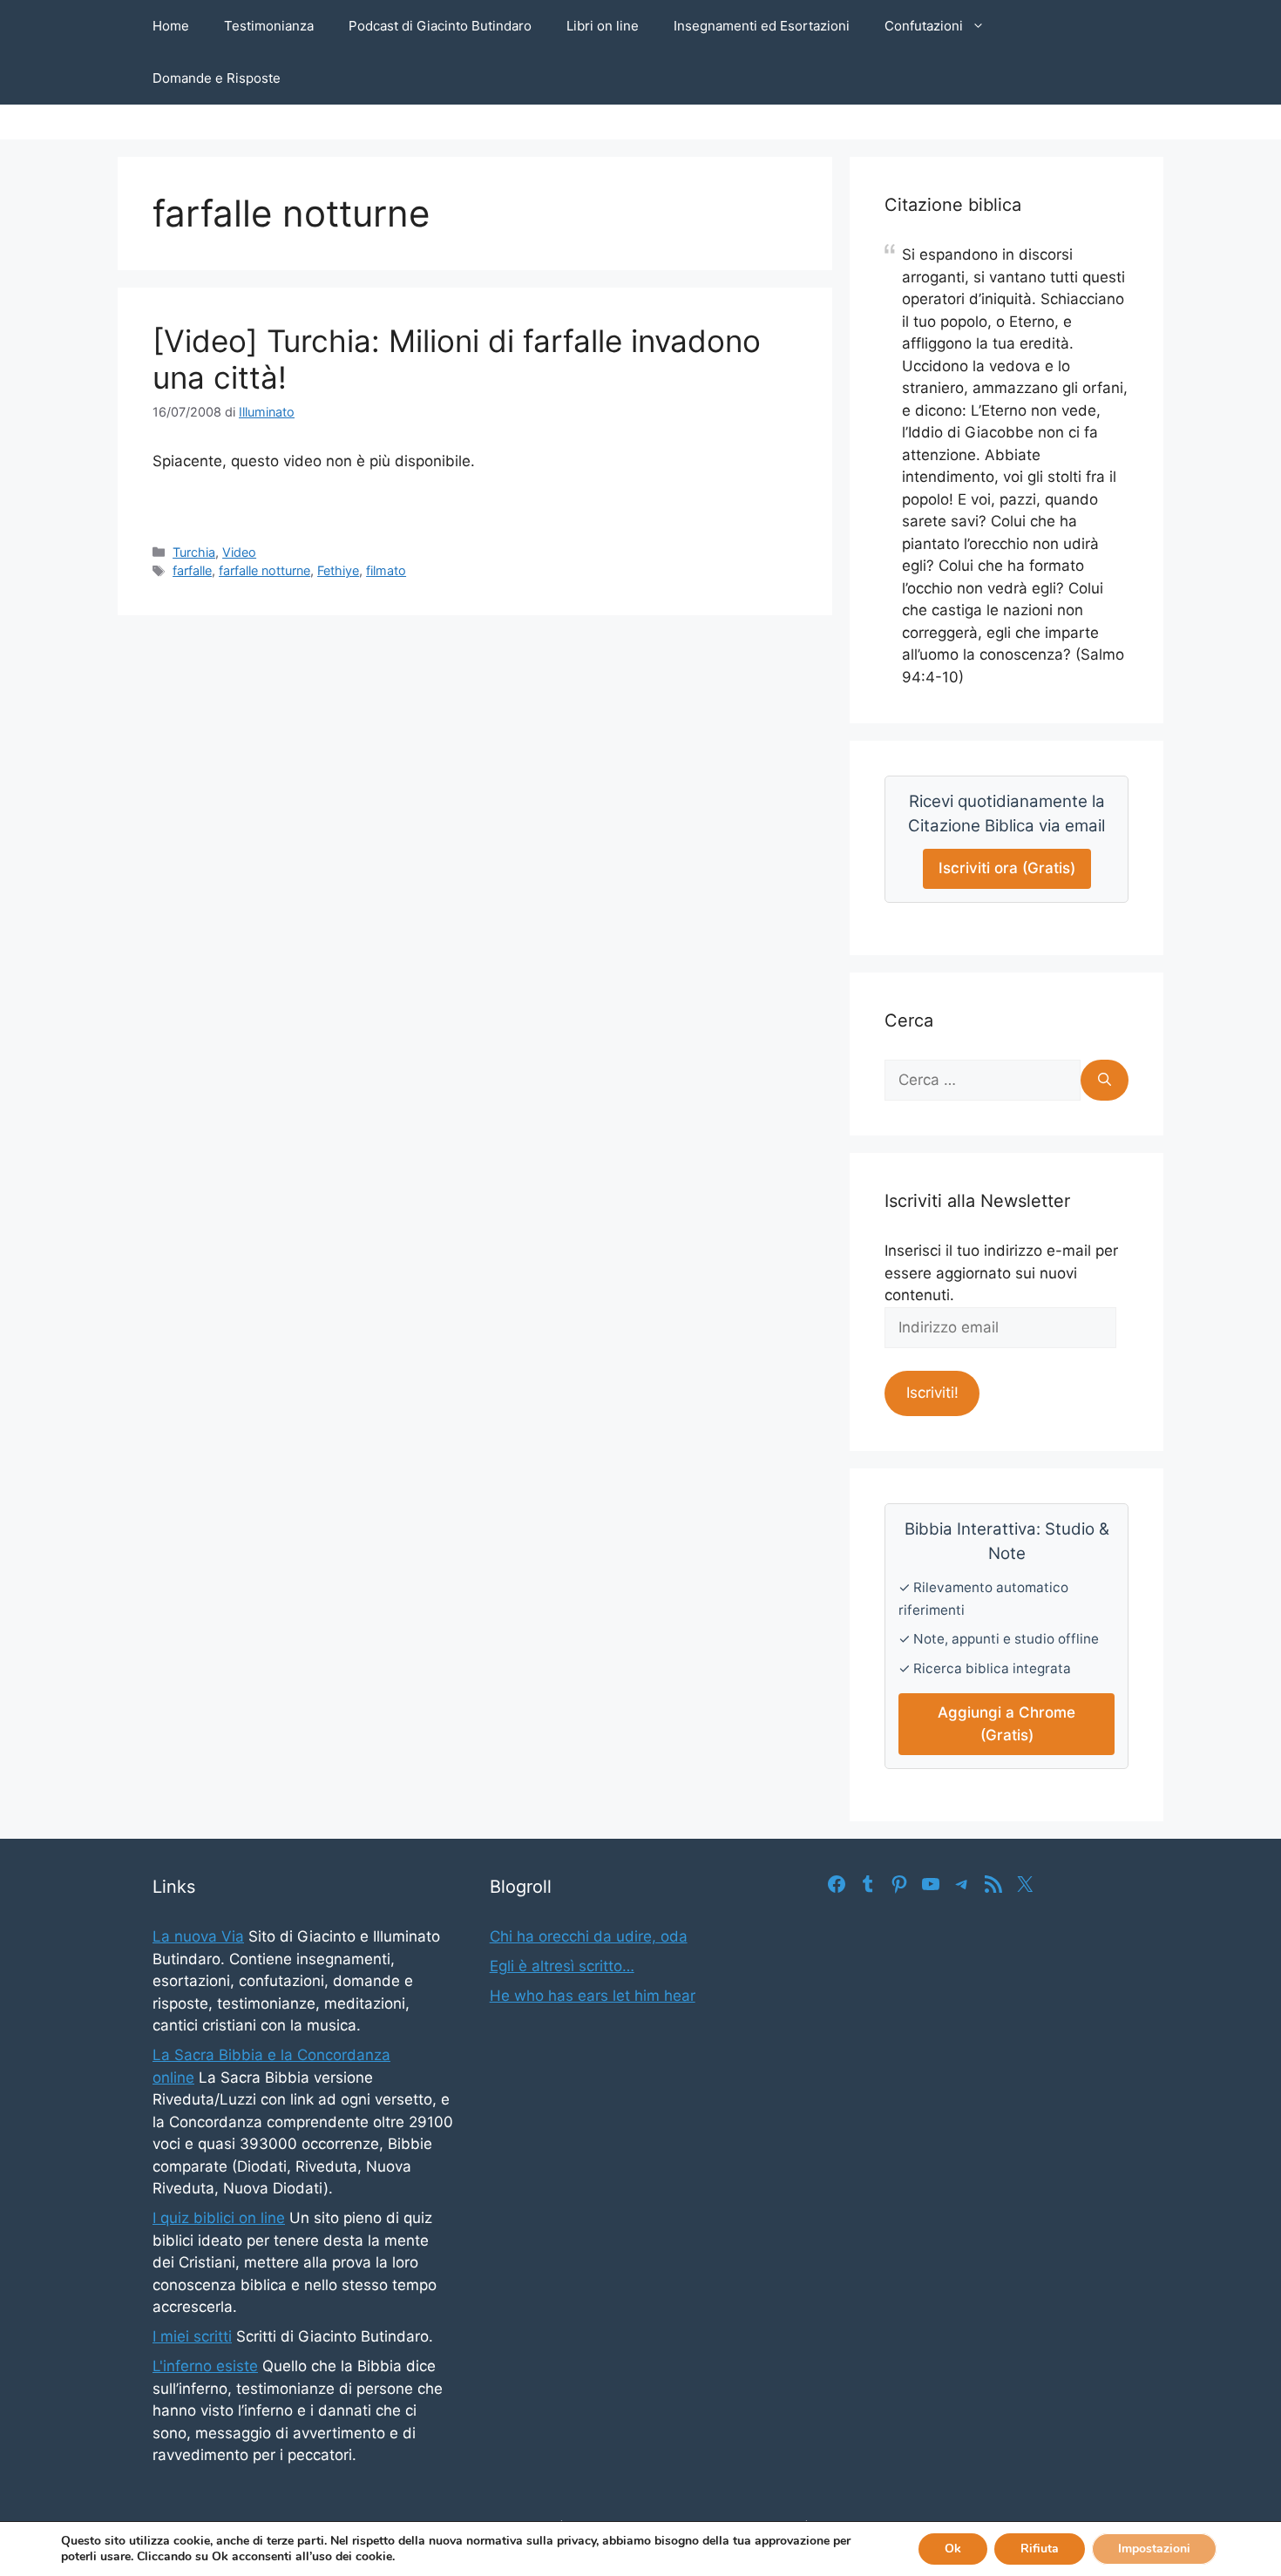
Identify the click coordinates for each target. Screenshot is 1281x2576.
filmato (386, 570)
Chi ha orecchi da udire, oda (589, 1936)
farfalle (192, 570)
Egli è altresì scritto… (562, 1966)
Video (239, 552)
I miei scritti (192, 2336)
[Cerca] (1105, 1081)
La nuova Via (198, 1936)
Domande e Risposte (217, 78)
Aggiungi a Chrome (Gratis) (1006, 1724)
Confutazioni (924, 26)
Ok (953, 2549)
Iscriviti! (932, 1393)
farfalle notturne (264, 570)
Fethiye (338, 570)
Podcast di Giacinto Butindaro (440, 26)
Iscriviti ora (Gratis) (1007, 868)
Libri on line (603, 26)
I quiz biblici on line (219, 2218)
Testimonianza (269, 26)
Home (171, 26)
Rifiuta (1040, 2549)
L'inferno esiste (205, 2366)
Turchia (194, 552)
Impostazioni (1154, 2549)
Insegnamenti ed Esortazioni (762, 26)
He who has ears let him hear (593, 1996)
